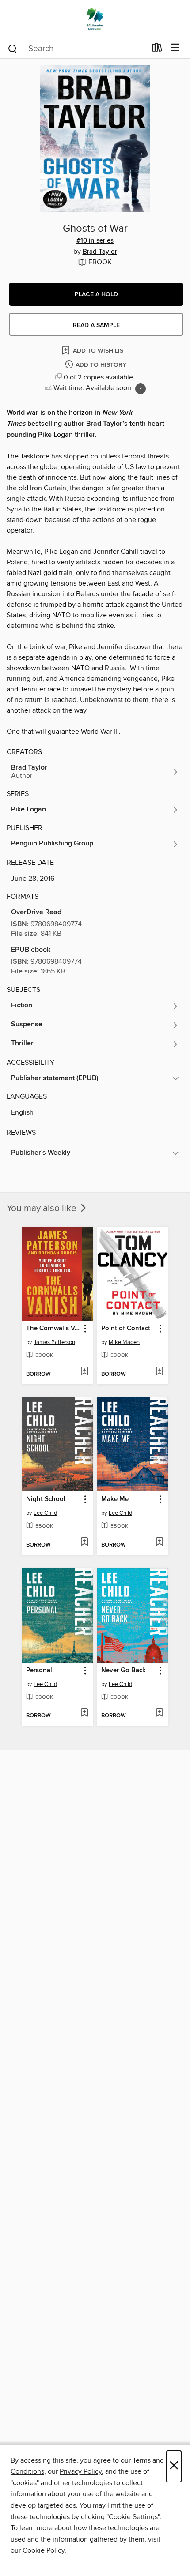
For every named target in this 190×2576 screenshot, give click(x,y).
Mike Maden (124, 1342)
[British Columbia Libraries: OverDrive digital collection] (95, 19)
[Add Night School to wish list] (84, 1543)
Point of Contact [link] (126, 1329)
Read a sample (96, 325)
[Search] (13, 48)
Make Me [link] (115, 1499)
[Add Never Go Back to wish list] (159, 1713)
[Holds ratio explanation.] (141, 389)
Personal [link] (39, 1671)
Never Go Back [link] (123, 1671)
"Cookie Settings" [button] (133, 2517)
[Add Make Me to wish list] (159, 1543)
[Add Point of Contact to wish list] (159, 1372)
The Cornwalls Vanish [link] (53, 1329)
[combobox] (77, 49)
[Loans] (157, 49)
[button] (96, 294)
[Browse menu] (175, 48)
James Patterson (54, 1342)
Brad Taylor (100, 252)
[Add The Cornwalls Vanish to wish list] (84, 1372)
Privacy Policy (81, 2471)
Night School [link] (46, 1499)
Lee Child (45, 1513)
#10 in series (95, 241)
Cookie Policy (44, 2550)
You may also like (43, 1209)
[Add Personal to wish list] (84, 1713)
